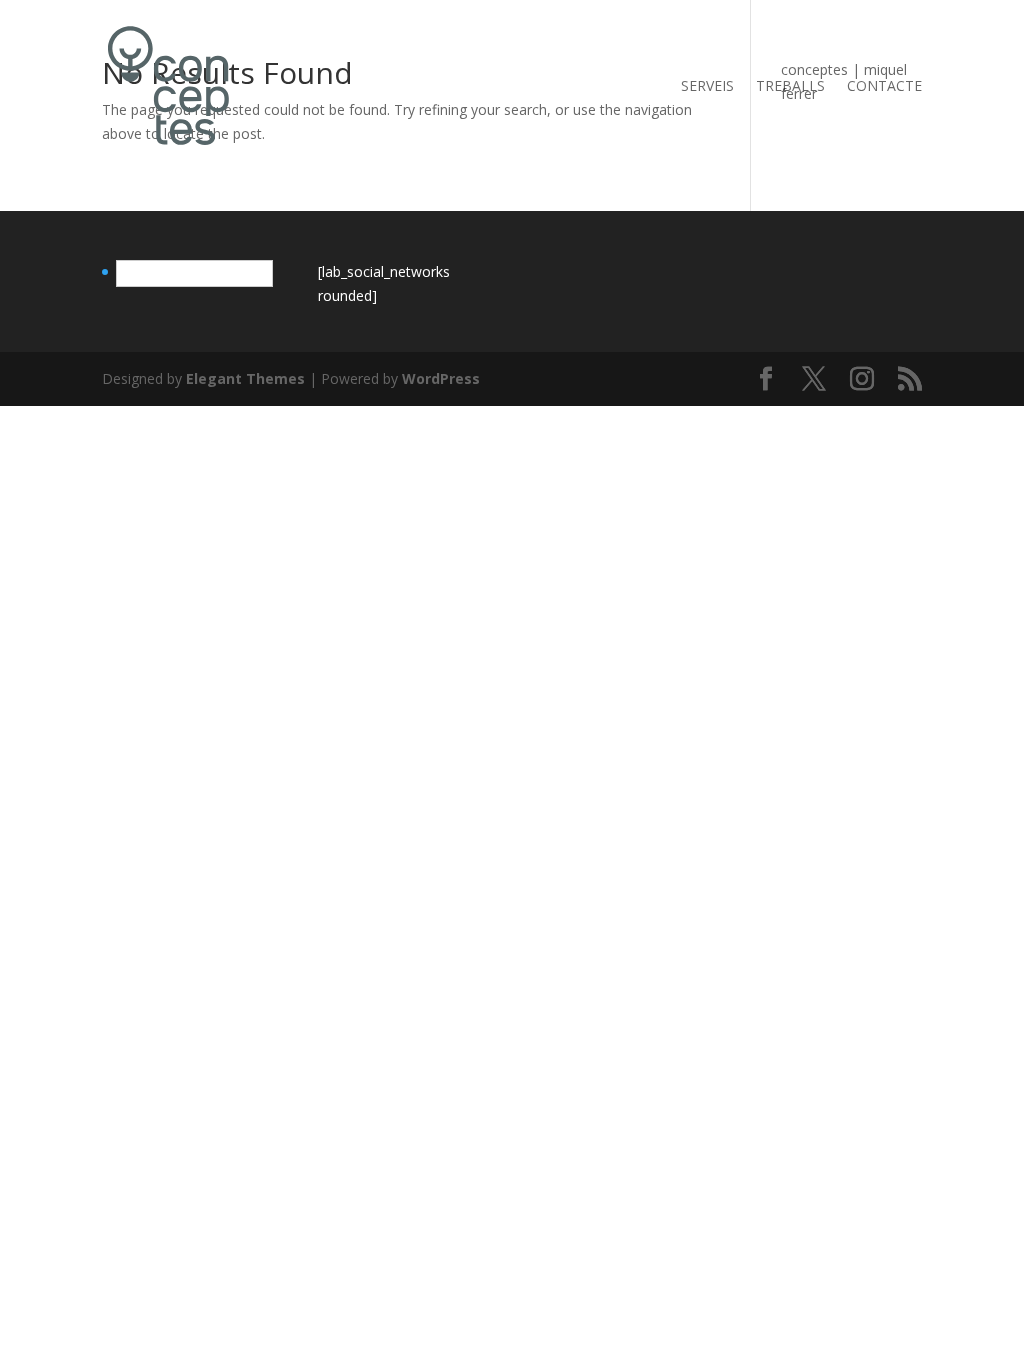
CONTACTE (884, 87)
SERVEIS (707, 87)
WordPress (441, 378)
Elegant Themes (245, 378)
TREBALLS (790, 87)
